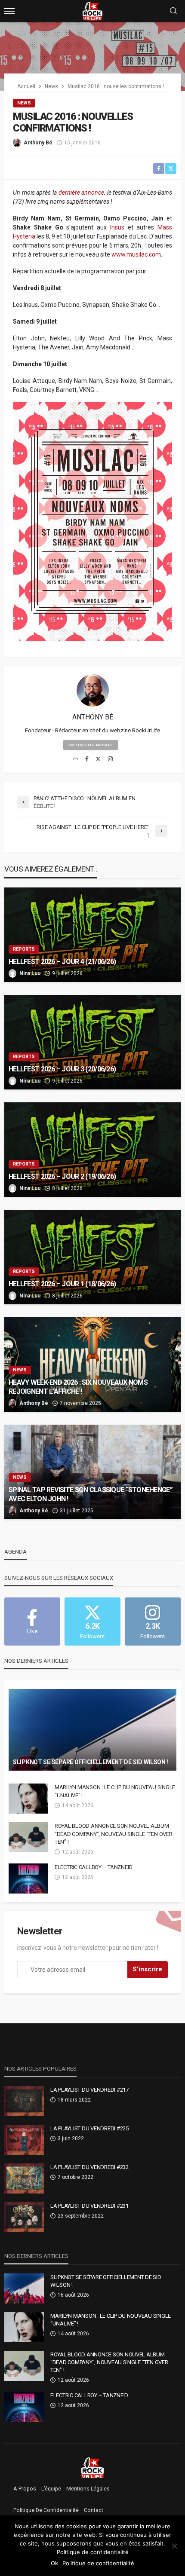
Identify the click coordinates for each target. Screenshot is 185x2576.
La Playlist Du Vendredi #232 (89, 2167)
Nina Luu (30, 973)
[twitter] (98, 759)
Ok (54, 2563)
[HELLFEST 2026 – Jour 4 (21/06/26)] (92, 935)
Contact (94, 2510)
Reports (24, 949)
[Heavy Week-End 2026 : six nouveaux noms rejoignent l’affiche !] (92, 1364)
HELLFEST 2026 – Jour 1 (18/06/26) (62, 1284)
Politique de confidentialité (46, 2510)
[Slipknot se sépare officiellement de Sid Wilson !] (92, 1730)
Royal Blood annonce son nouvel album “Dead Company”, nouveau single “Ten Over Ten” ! (114, 1834)
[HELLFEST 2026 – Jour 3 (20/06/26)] (92, 1042)
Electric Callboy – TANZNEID (94, 1867)
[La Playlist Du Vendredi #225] (24, 2140)
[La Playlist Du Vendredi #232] (24, 2178)
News (24, 103)
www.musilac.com (136, 254)
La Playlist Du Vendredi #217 (89, 2090)
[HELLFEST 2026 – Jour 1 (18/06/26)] (92, 1257)
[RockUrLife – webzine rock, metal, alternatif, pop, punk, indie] (93, 2467)
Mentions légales (88, 2489)
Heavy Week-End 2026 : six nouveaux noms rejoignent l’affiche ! (78, 1387)
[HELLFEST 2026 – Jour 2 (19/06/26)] (92, 1150)
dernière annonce (82, 193)
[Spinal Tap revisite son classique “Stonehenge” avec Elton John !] (92, 1472)
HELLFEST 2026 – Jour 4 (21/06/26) (62, 962)
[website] (76, 759)
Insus (117, 227)
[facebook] (87, 759)
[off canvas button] (9, 11)
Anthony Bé (38, 143)
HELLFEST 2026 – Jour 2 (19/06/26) (62, 1176)
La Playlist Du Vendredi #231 (89, 2206)
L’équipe (51, 2489)
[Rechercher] (173, 11)
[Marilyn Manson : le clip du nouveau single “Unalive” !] (28, 1799)
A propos (25, 2489)
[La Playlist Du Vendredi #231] (24, 2217)
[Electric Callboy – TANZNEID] (28, 1878)
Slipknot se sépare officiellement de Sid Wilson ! (91, 1762)
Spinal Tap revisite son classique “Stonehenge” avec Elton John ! (91, 1494)
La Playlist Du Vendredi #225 (89, 2128)
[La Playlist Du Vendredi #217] (24, 2101)
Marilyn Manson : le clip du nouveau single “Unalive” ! (115, 1791)
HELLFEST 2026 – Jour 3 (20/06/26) (62, 1069)
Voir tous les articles (91, 745)
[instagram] (110, 759)
